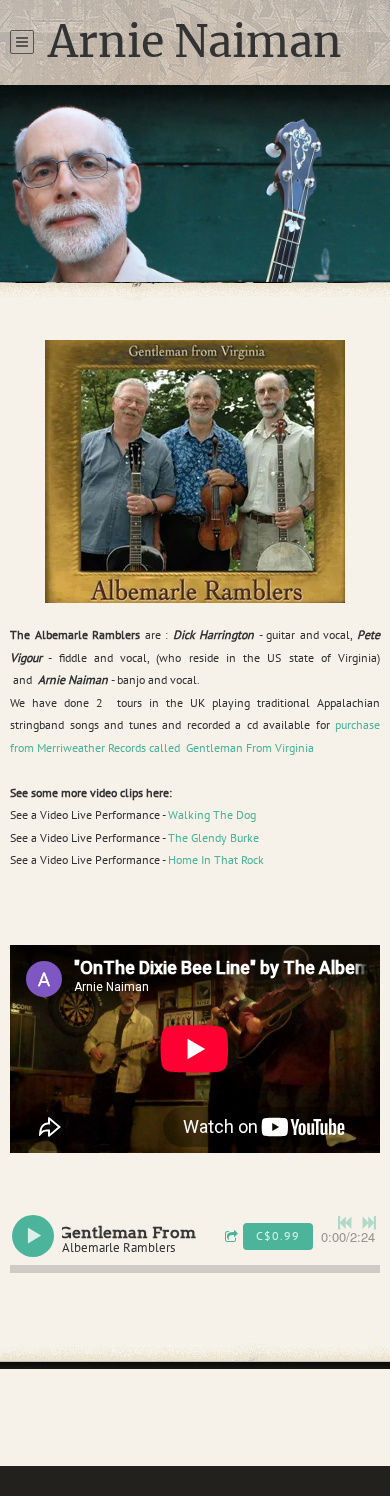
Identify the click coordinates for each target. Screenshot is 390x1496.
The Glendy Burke (213, 837)
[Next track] (369, 1223)
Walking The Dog (212, 814)
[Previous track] (345, 1223)
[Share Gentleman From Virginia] (234, 1237)
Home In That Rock (216, 859)
